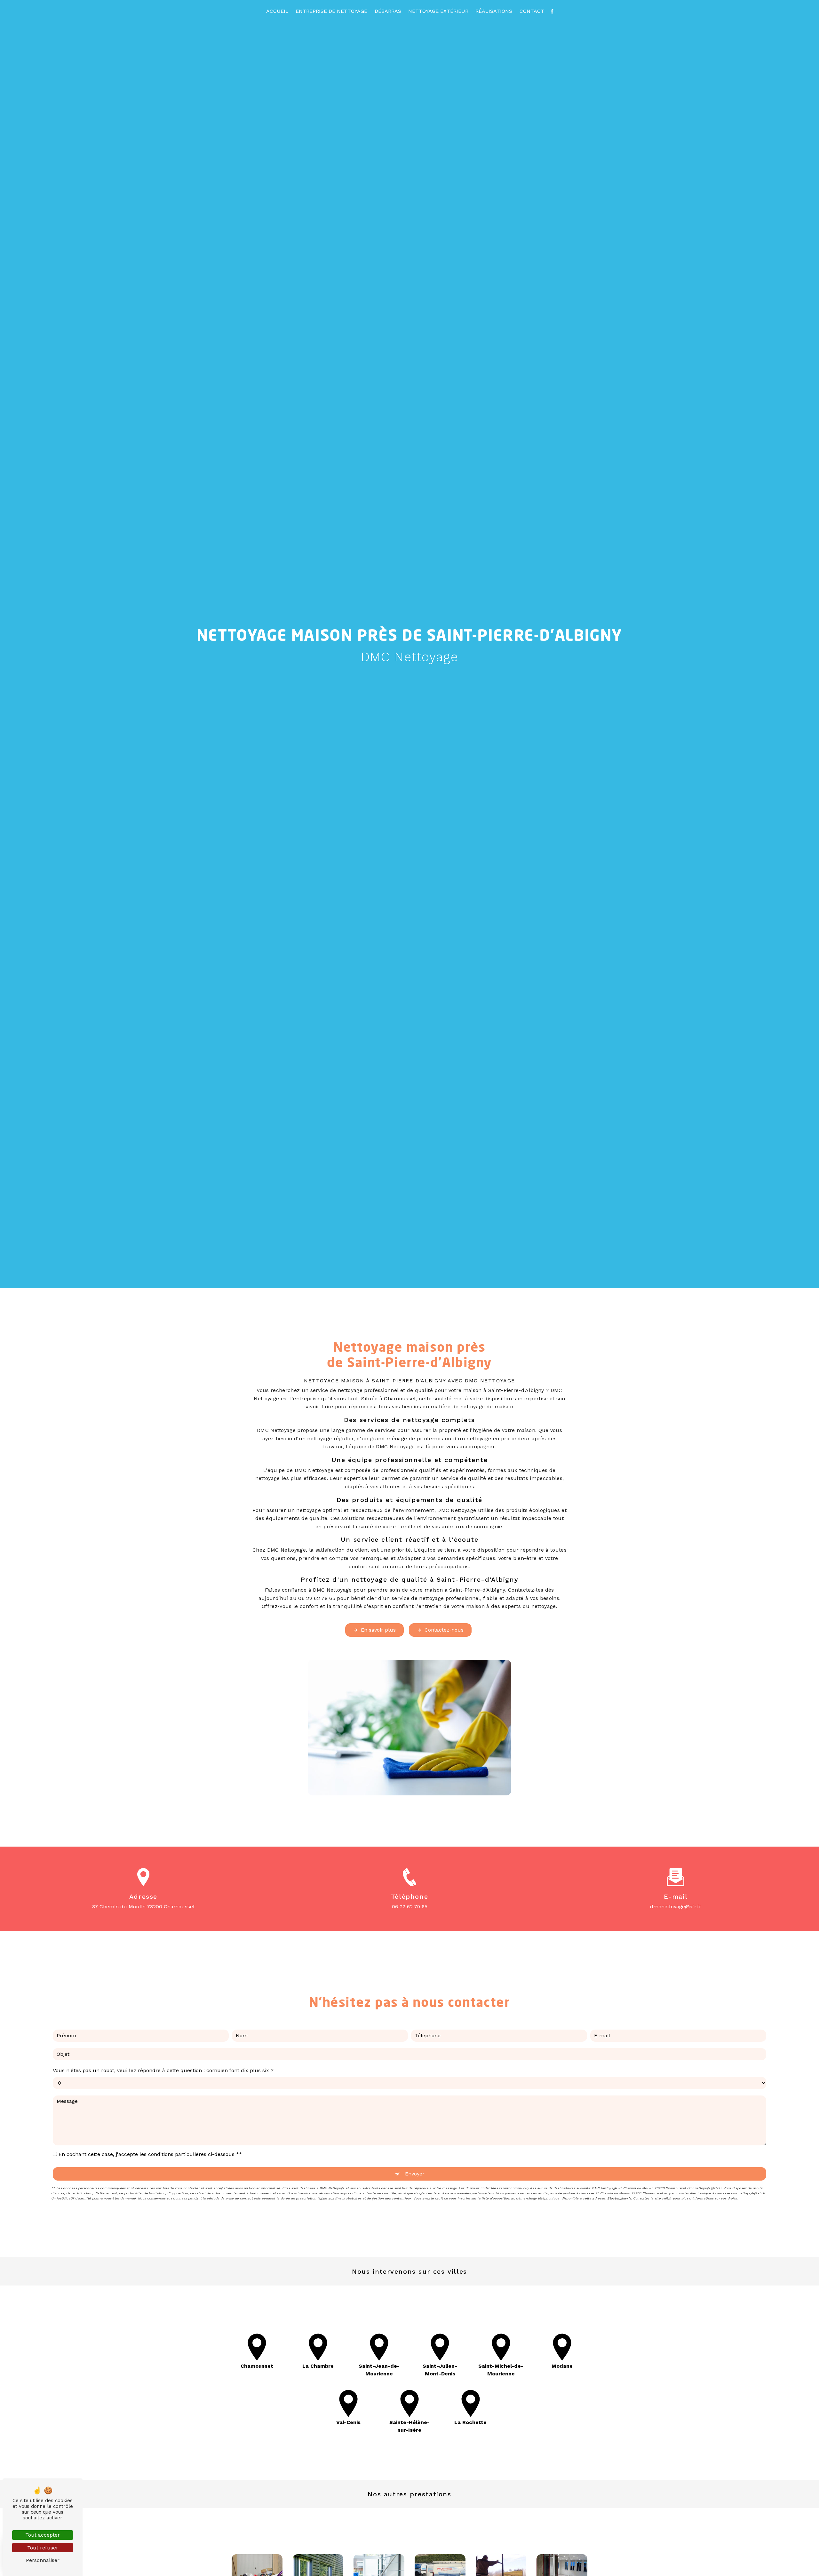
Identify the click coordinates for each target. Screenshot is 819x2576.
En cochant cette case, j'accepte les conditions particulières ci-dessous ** (150, 2154)
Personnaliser (43, 2560)
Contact (532, 11)
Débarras (388, 11)
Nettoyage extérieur (438, 11)
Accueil (277, 11)
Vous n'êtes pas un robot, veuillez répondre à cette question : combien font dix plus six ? (163, 2070)
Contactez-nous (444, 1630)
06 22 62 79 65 (410, 1907)
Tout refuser (43, 2548)
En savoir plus (378, 1630)
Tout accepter (43, 2535)
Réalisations (494, 11)
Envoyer (415, 2174)
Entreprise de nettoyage (331, 11)
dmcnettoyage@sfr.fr (676, 1907)
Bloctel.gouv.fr (619, 2198)
